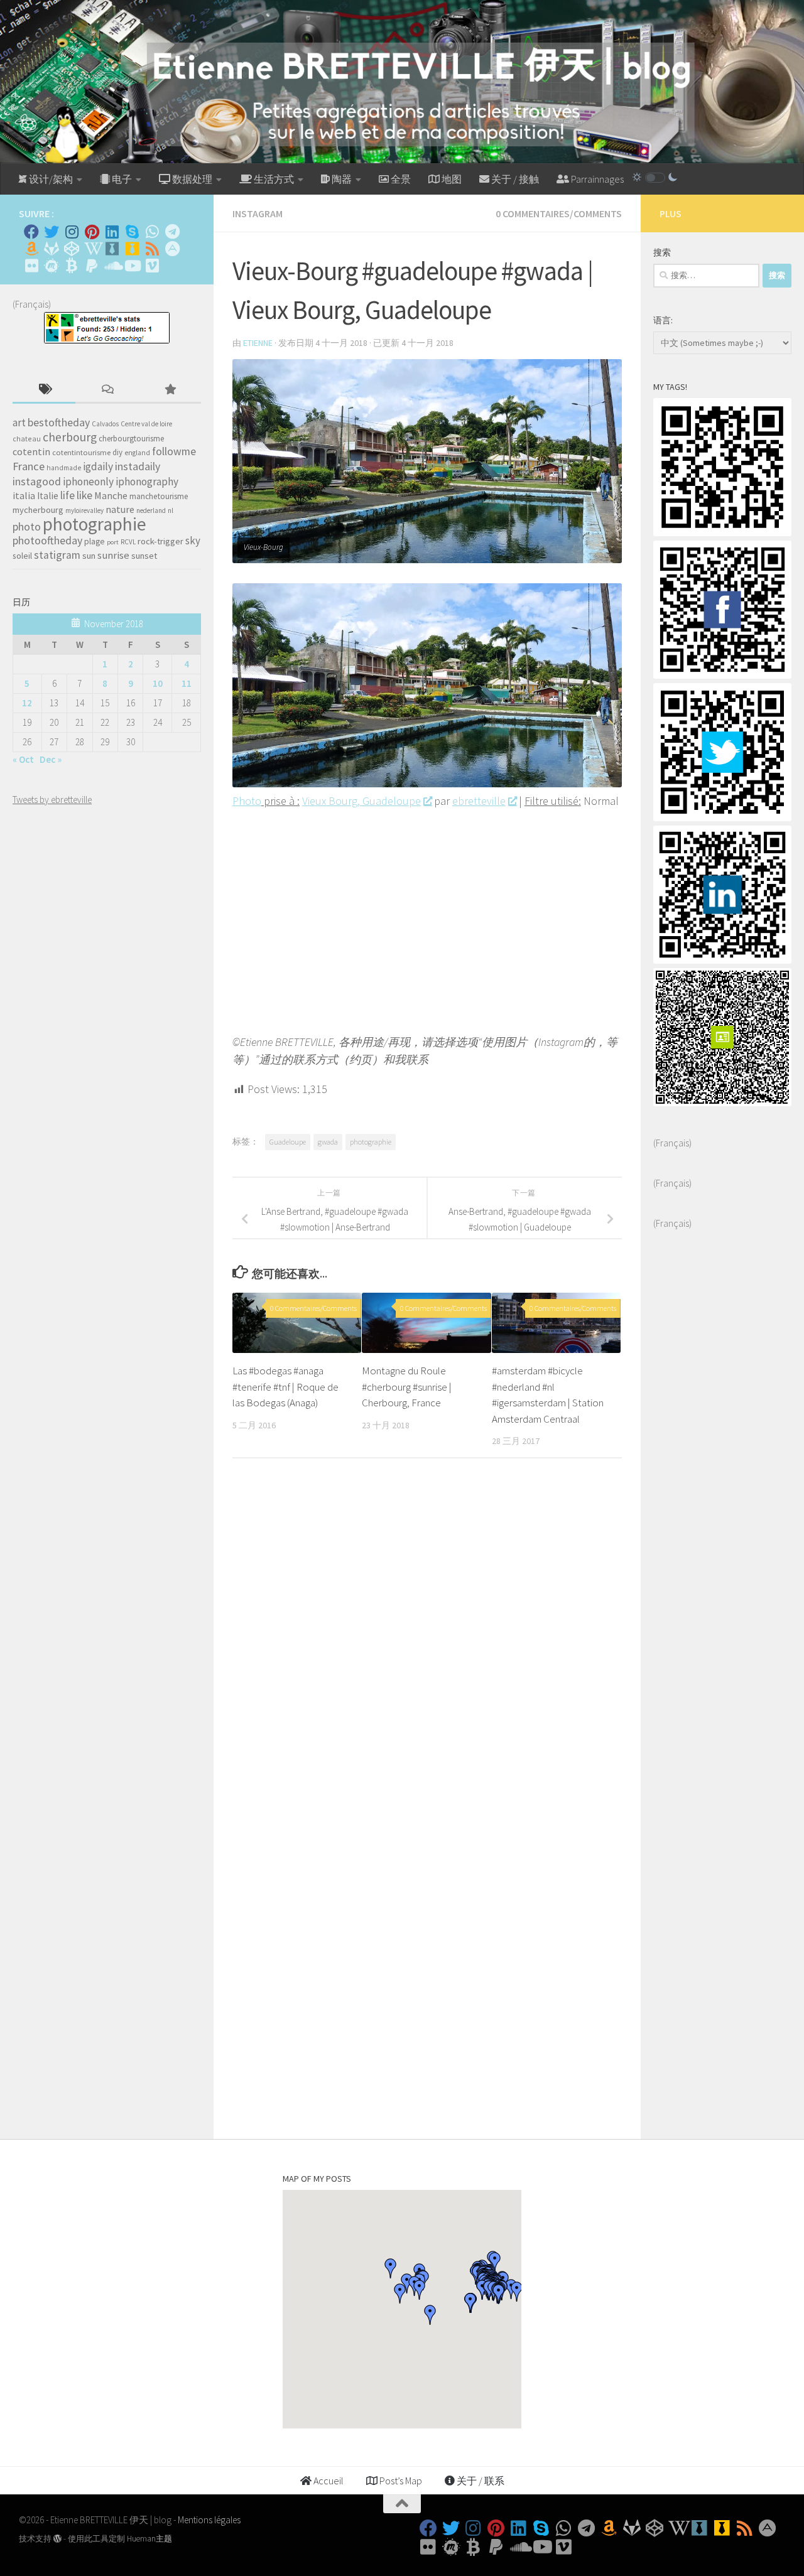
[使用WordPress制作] (57, 2539)
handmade (64, 468)
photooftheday (47, 540)
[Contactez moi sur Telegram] (172, 232)
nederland (151, 510)
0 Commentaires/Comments (559, 213)
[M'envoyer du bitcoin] (72, 266)
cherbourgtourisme (131, 439)
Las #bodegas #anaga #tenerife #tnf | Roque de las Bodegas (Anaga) (285, 1387)
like (84, 495)
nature (120, 509)
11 (187, 683)
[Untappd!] (132, 249)
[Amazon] (31, 249)
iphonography (147, 482)
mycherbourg (38, 510)
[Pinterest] (92, 232)
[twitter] (722, 818)
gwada (328, 1142)
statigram (57, 555)
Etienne (258, 343)
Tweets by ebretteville (52, 800)
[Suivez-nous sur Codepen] (72, 249)
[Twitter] (52, 232)
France (29, 466)
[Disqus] (427, 1641)
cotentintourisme (81, 452)
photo (27, 526)
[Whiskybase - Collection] (112, 249)
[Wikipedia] (92, 249)
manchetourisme (159, 496)
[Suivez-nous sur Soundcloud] (112, 266)
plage (95, 542)
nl (171, 510)
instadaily (138, 466)
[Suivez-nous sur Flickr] (31, 266)
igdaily (98, 466)
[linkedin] (722, 960)
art (19, 423)
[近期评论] (107, 390)
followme (174, 451)
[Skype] (132, 232)
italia (24, 495)
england (137, 453)
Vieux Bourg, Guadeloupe (361, 801)
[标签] (44, 390)
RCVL (128, 542)
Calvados (105, 424)
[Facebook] (31, 232)
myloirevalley (84, 510)
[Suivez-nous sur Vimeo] (152, 266)
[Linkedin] (112, 232)
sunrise (113, 555)
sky (193, 541)
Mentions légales (209, 2520)
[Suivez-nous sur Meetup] (52, 266)
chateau (27, 439)
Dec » (51, 759)
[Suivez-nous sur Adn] (172, 249)
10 (158, 683)
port (113, 542)
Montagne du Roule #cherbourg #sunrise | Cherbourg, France (407, 1387)
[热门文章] (170, 390)
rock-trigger (160, 541)
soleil (22, 556)
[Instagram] (72, 232)
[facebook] (722, 675)
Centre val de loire (146, 424)
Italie (48, 496)
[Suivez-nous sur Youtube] (132, 266)
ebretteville (479, 801)
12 (27, 703)
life (68, 495)
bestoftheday (59, 423)
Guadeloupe (288, 1142)
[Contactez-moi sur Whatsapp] (152, 232)
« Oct (23, 759)
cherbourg (70, 437)
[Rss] (152, 249)
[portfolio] (722, 533)
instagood (37, 481)
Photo (247, 801)
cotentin (31, 451)
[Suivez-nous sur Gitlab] (52, 249)
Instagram (258, 213)
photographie (371, 1142)
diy (117, 452)
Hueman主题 (149, 2539)
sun (89, 556)
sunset (144, 556)
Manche (111, 495)
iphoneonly (88, 482)
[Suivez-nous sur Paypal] (92, 266)
